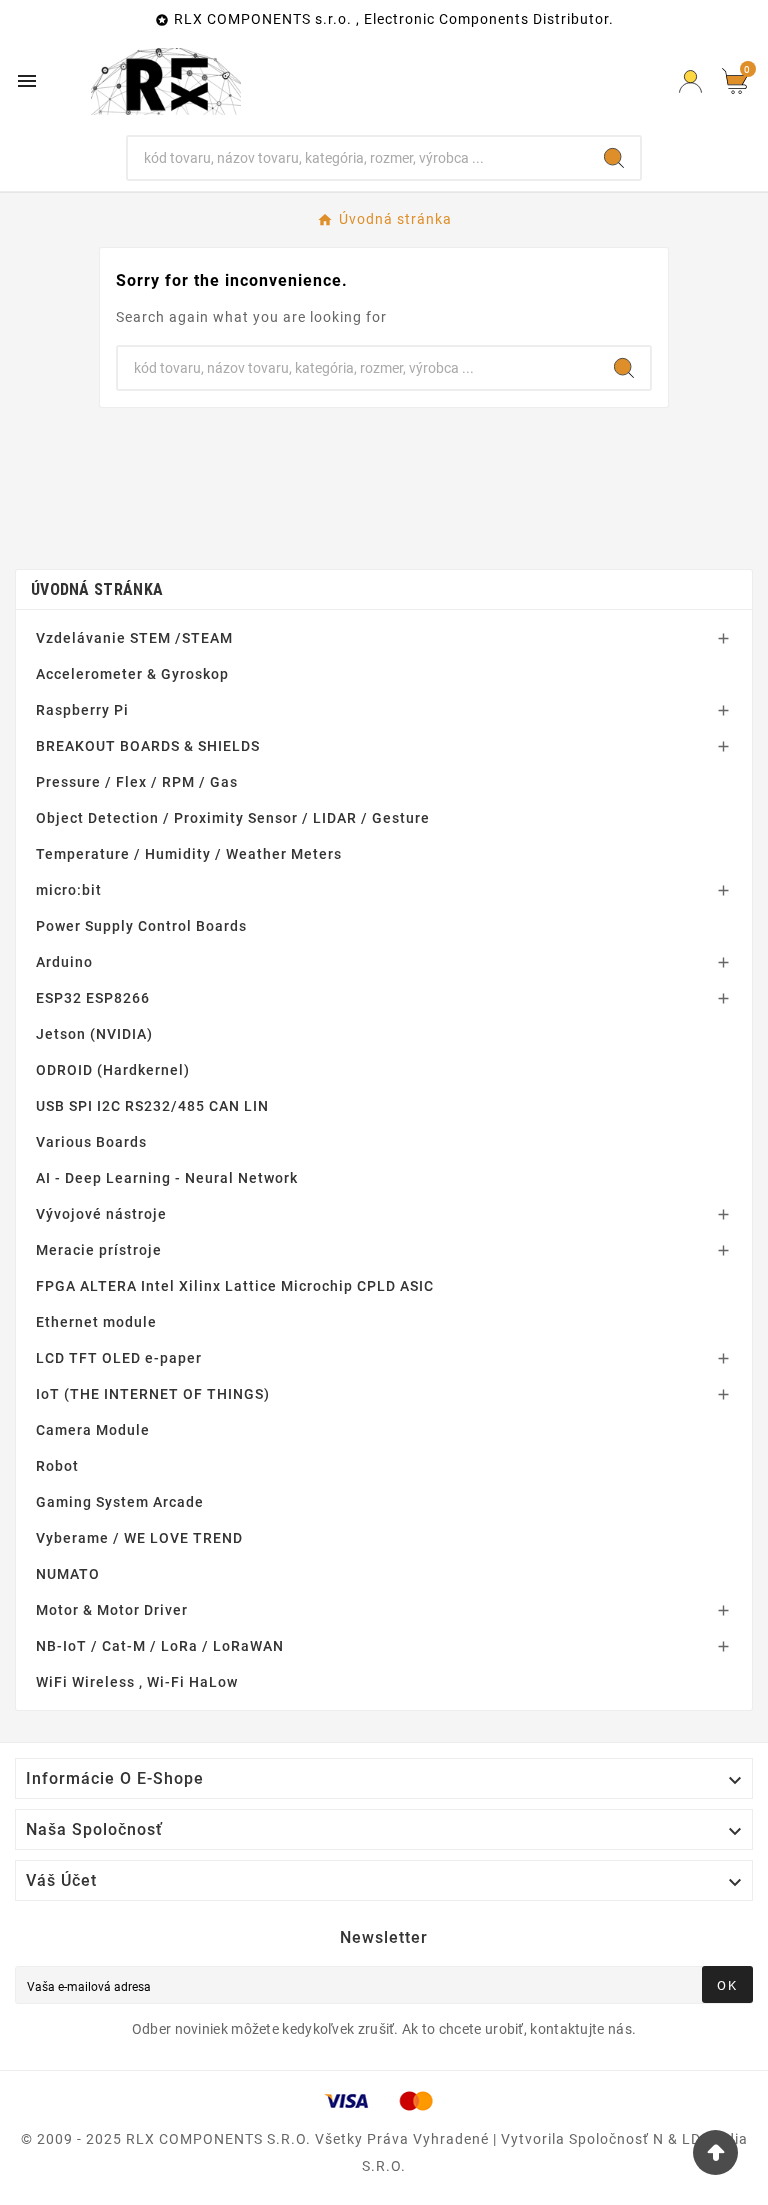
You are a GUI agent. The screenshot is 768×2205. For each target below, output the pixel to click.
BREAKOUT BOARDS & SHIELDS (148, 746)
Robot (57, 1466)
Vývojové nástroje (101, 1214)
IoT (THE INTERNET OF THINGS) (153, 1394)
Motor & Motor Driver (112, 1610)
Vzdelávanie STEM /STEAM (134, 638)
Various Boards (91, 1142)
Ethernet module (96, 1322)
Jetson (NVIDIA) (94, 1034)
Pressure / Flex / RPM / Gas (137, 782)
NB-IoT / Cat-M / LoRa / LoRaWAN (160, 1646)
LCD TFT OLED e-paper (119, 1358)
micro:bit (69, 890)
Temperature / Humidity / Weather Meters (189, 854)
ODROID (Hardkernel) (113, 1070)
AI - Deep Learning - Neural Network (167, 1178)
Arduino (64, 962)
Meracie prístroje (99, 1250)
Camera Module (93, 1430)
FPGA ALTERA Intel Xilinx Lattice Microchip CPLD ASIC (235, 1286)
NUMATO (68, 1574)
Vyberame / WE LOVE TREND (139, 1538)
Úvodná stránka (97, 589)
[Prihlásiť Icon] (690, 81)
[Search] (614, 158)
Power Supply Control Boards (141, 926)
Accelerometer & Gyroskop (132, 674)
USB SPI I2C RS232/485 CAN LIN (152, 1106)
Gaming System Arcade (120, 1502)
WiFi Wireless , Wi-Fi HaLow (137, 1682)
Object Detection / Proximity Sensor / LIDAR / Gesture (233, 818)
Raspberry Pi (82, 710)
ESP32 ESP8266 (93, 998)
